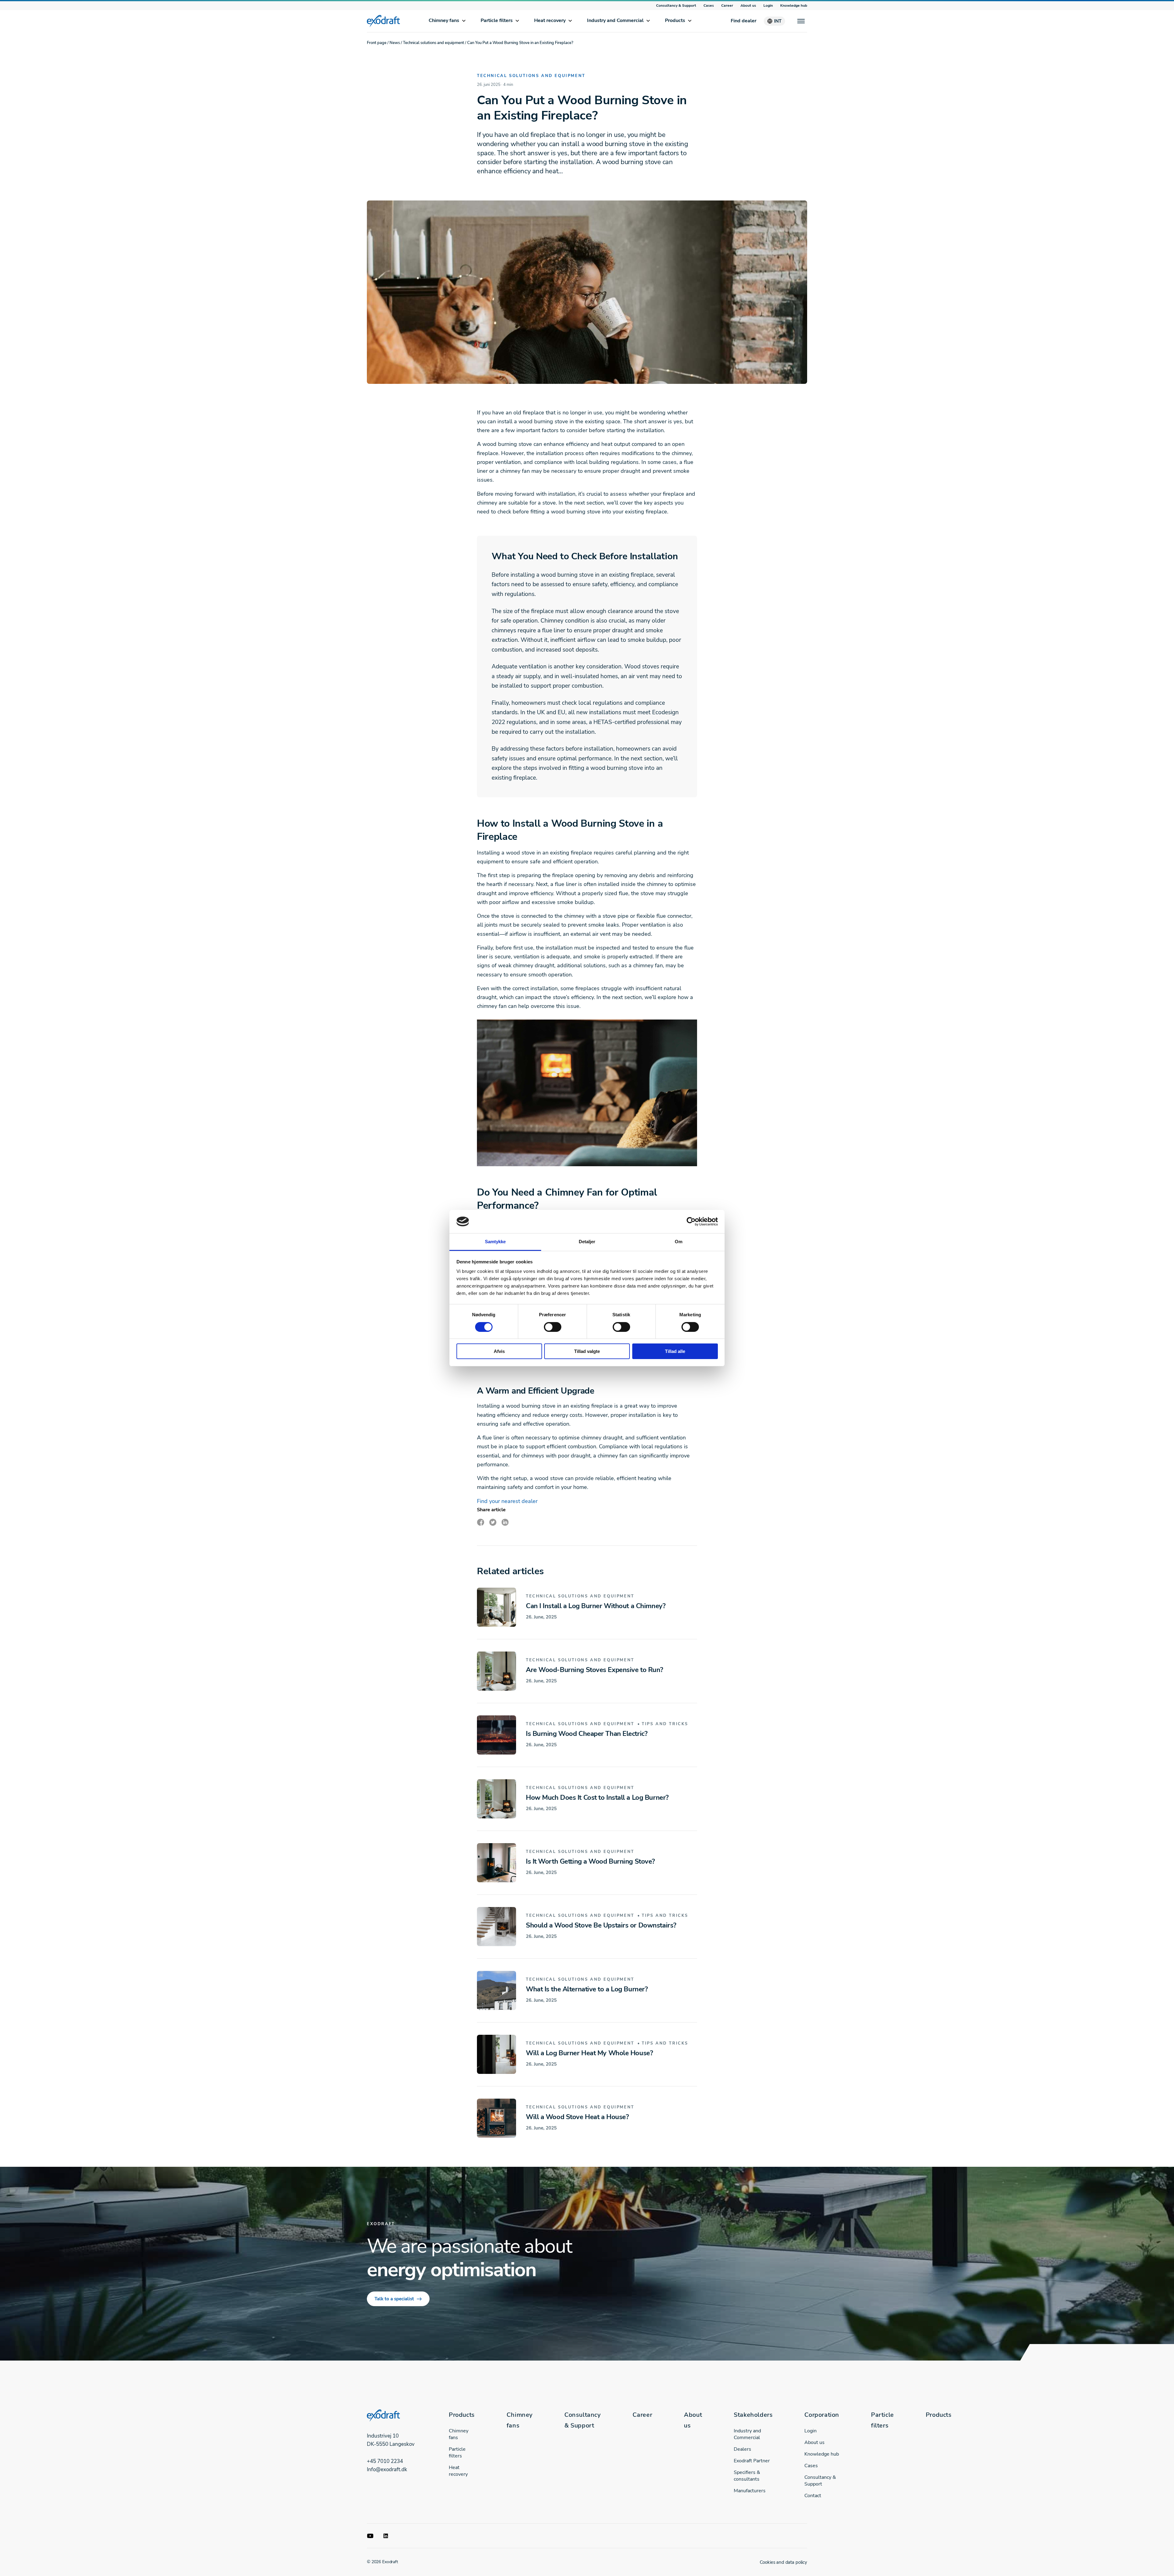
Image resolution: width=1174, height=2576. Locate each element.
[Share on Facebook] (481, 1522)
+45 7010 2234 (385, 2461)
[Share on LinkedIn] (505, 1522)
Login (768, 6)
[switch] (553, 1327)
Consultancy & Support (676, 6)
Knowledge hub (794, 6)
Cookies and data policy (783, 2562)
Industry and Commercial (615, 20)
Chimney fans (444, 20)
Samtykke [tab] (495, 1242)
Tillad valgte (587, 1351)
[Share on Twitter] (493, 1522)
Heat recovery (550, 20)
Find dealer (744, 21)
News (395, 43)
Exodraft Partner (752, 2461)
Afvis (499, 1351)
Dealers (742, 2449)
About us (748, 6)
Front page (377, 43)
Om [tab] (679, 1242)
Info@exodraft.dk (387, 2469)
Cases (709, 6)
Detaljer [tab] (587, 1242)
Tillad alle (675, 1351)
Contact (813, 2496)
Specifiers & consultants (747, 2476)
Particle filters (497, 20)
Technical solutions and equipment (434, 43)
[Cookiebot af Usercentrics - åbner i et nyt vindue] (691, 1222)
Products (675, 20)
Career (727, 6)
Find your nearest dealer (507, 1501)
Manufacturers (750, 2491)
